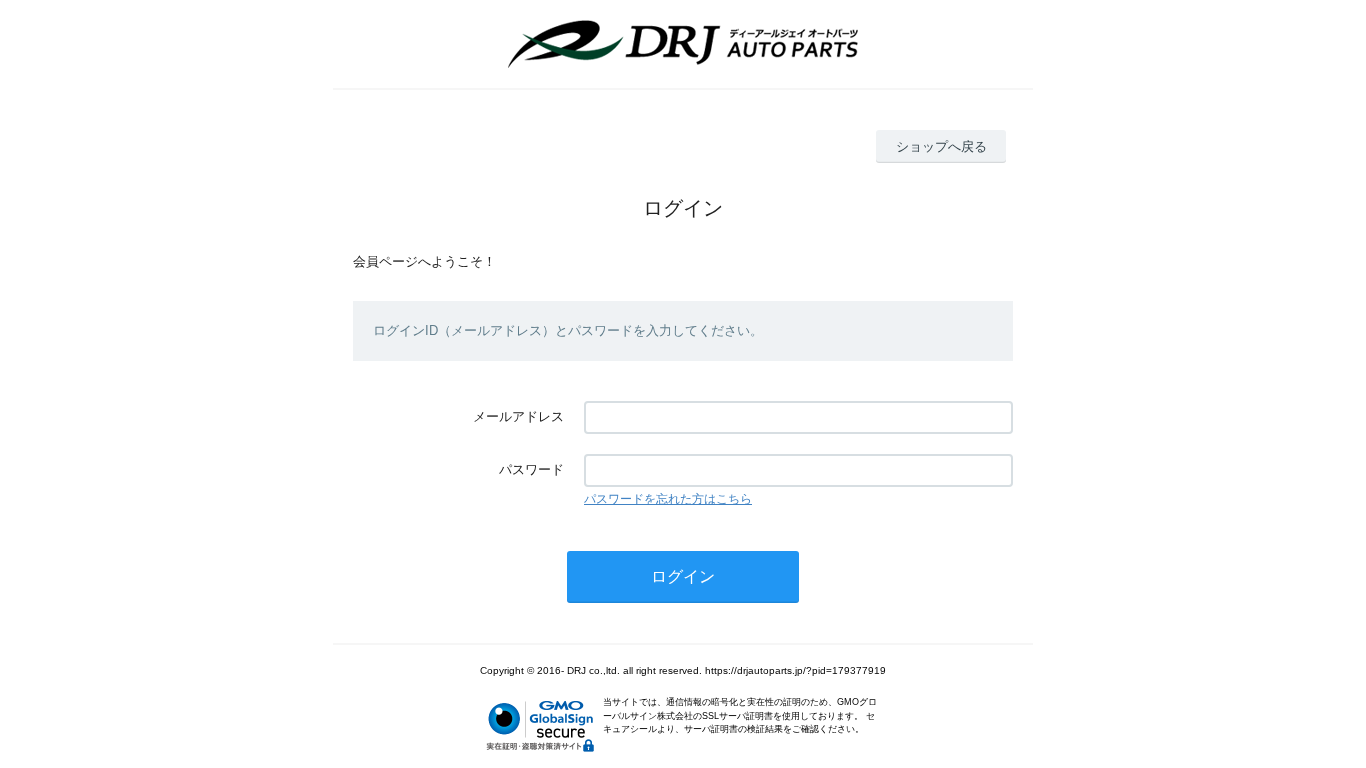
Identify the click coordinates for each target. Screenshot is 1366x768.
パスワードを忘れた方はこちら (668, 499)
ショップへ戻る (941, 146)
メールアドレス (518, 416)
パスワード (531, 469)
